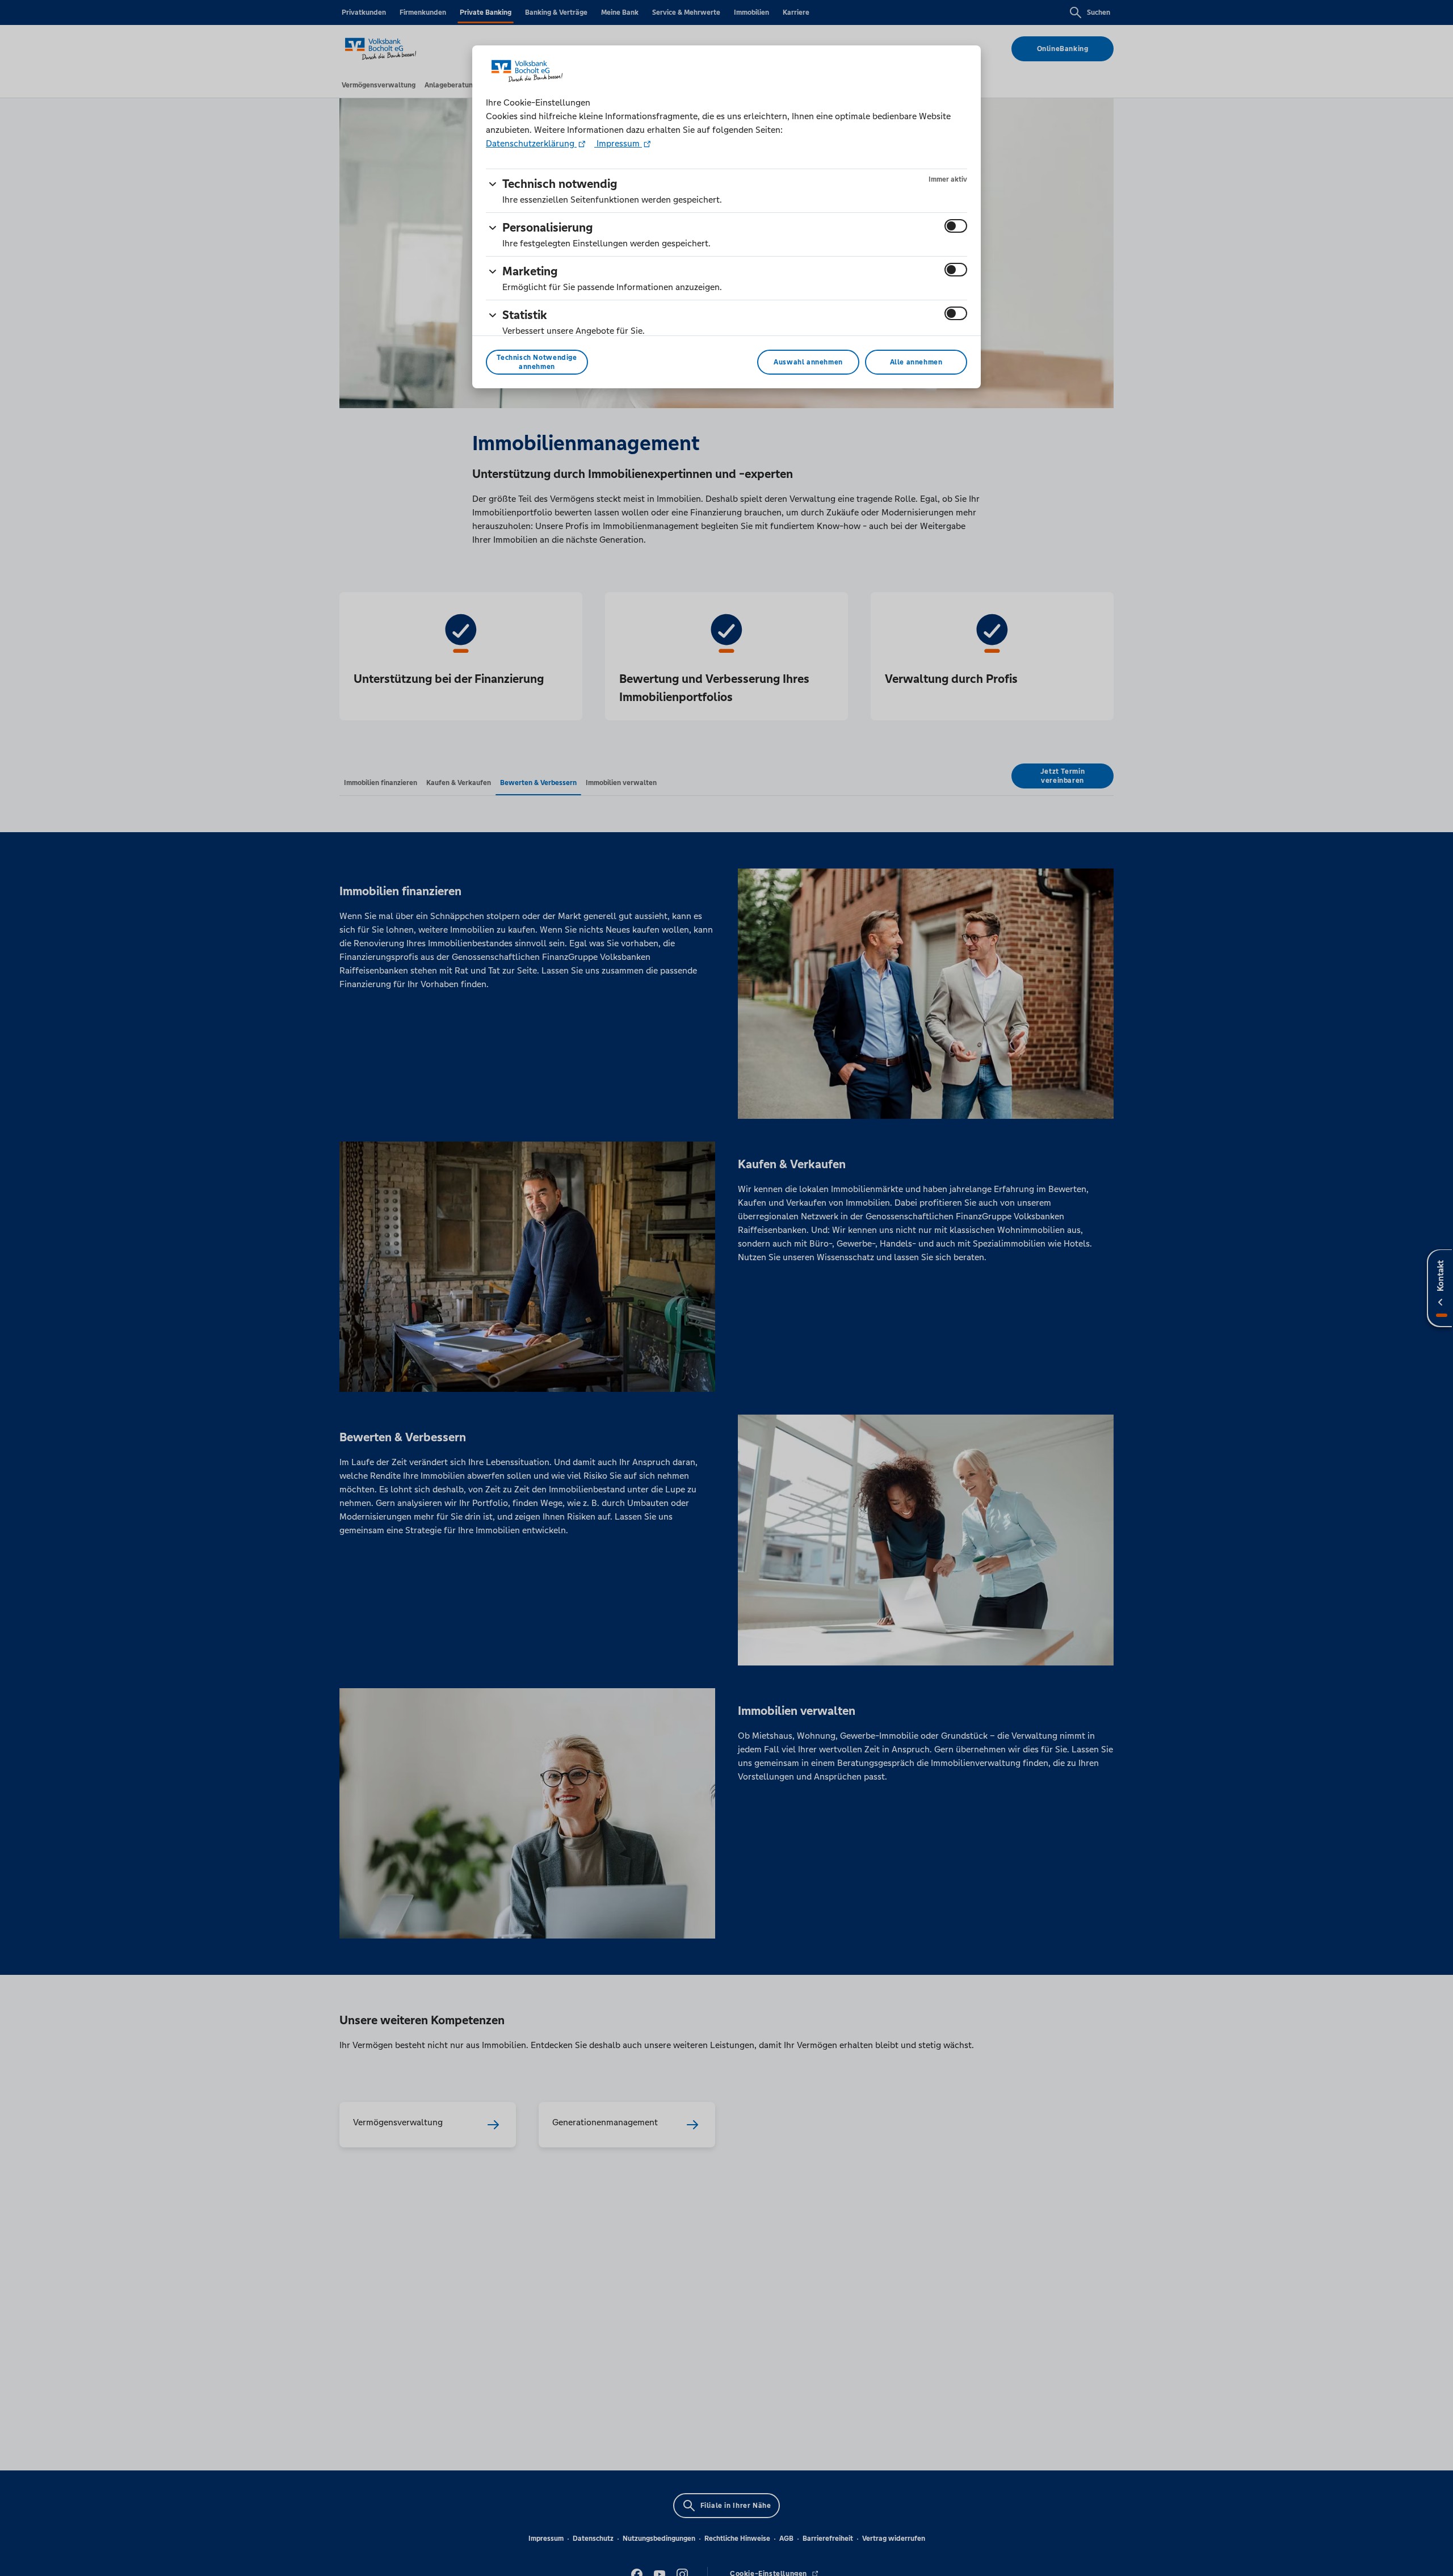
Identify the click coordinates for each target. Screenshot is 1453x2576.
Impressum (618, 143)
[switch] (956, 226)
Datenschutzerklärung (531, 143)
